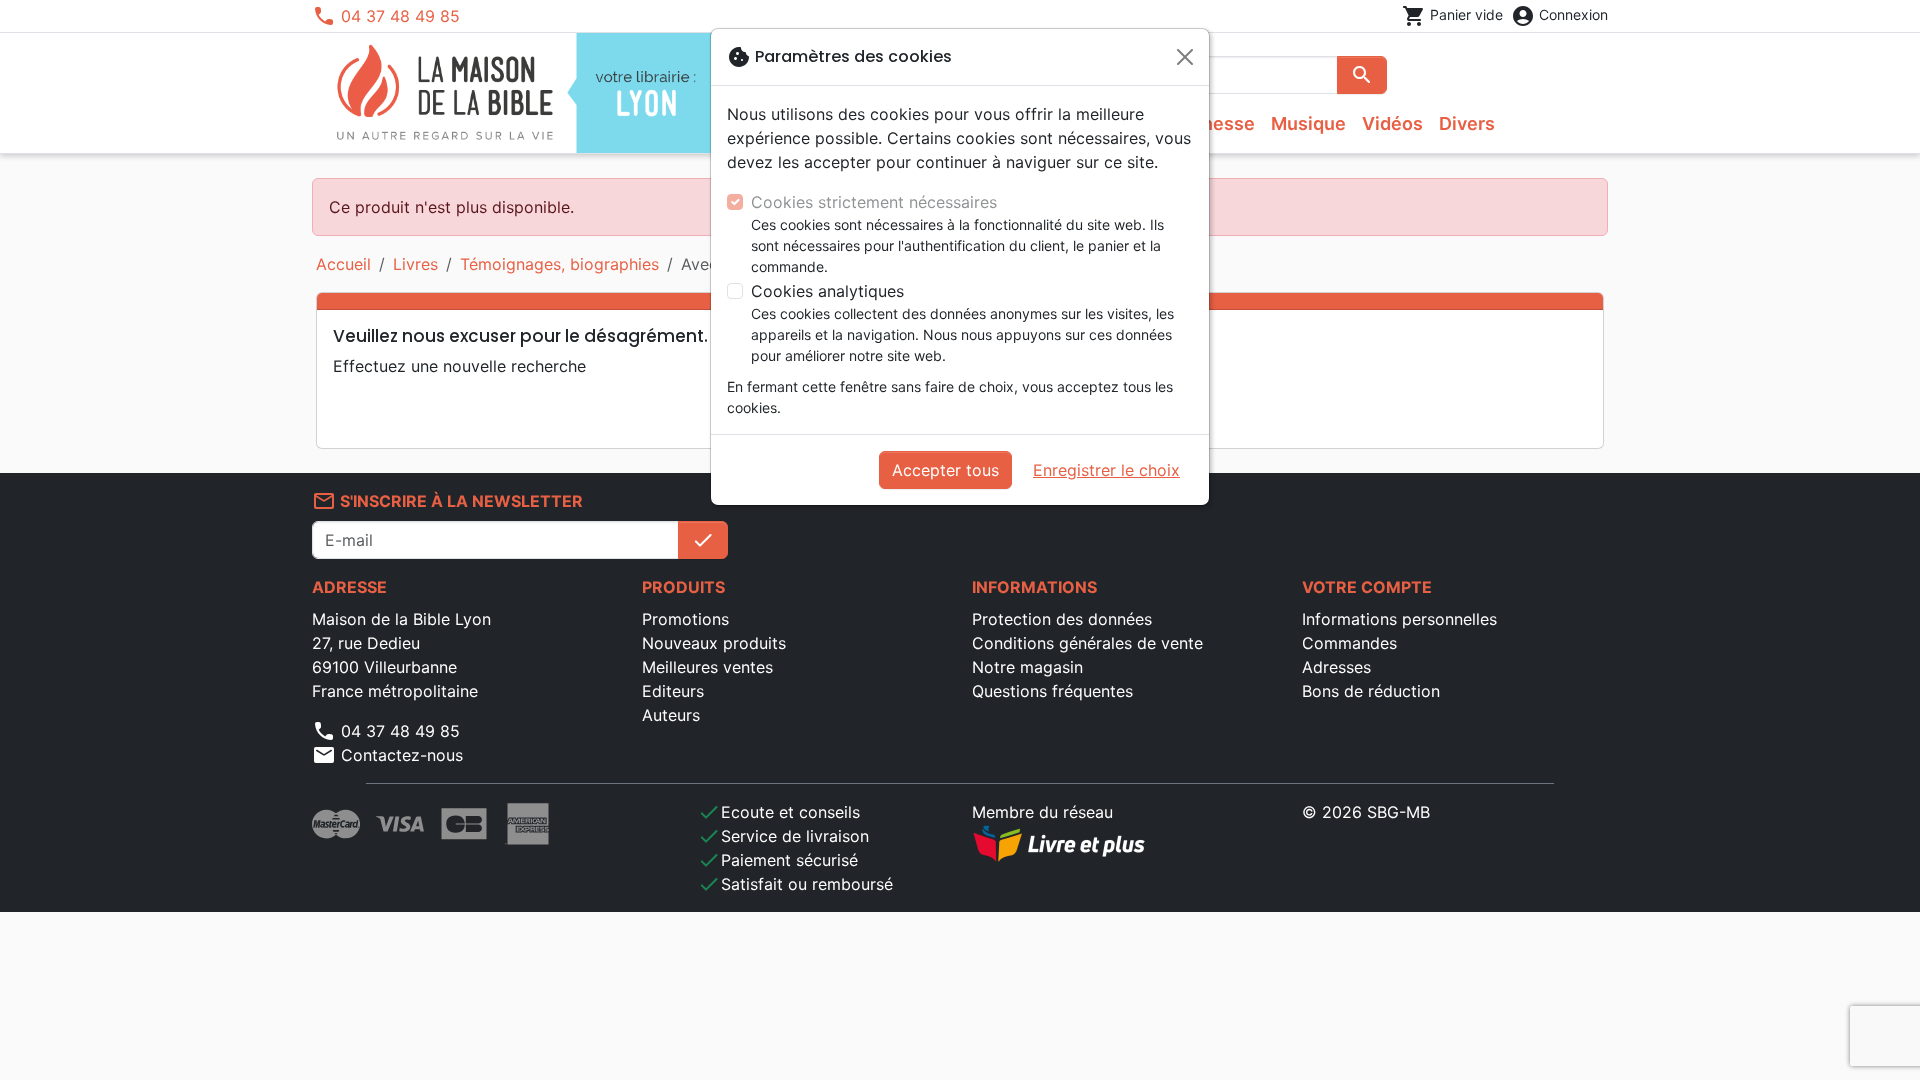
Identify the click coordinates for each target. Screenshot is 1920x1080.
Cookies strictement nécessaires (874, 202)
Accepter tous (945, 470)
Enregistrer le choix (1106, 470)
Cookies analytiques (827, 291)
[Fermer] (1185, 57)
